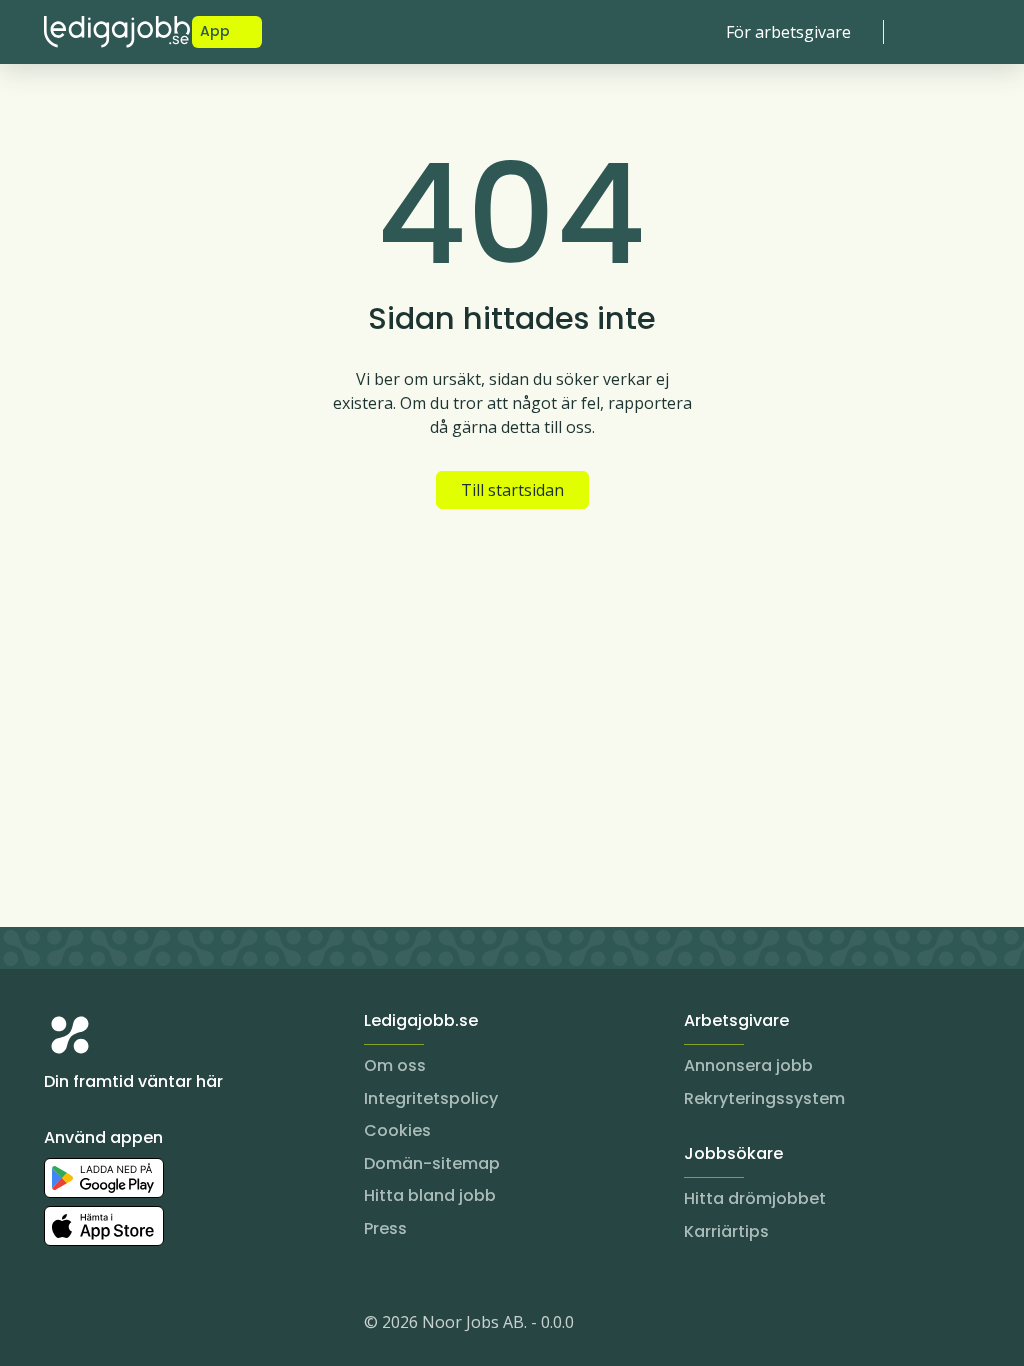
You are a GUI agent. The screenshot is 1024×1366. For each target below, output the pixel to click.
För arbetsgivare (788, 32)
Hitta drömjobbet (755, 1198)
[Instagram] (60, 1326)
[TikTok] (180, 1326)
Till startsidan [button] (512, 490)
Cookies (397, 1130)
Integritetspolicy (431, 1098)
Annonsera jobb (748, 1065)
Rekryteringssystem (764, 1098)
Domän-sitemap (432, 1163)
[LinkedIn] (100, 1326)
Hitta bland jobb (430, 1195)
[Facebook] (140, 1326)
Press (385, 1228)
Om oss (395, 1065)
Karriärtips (726, 1231)
